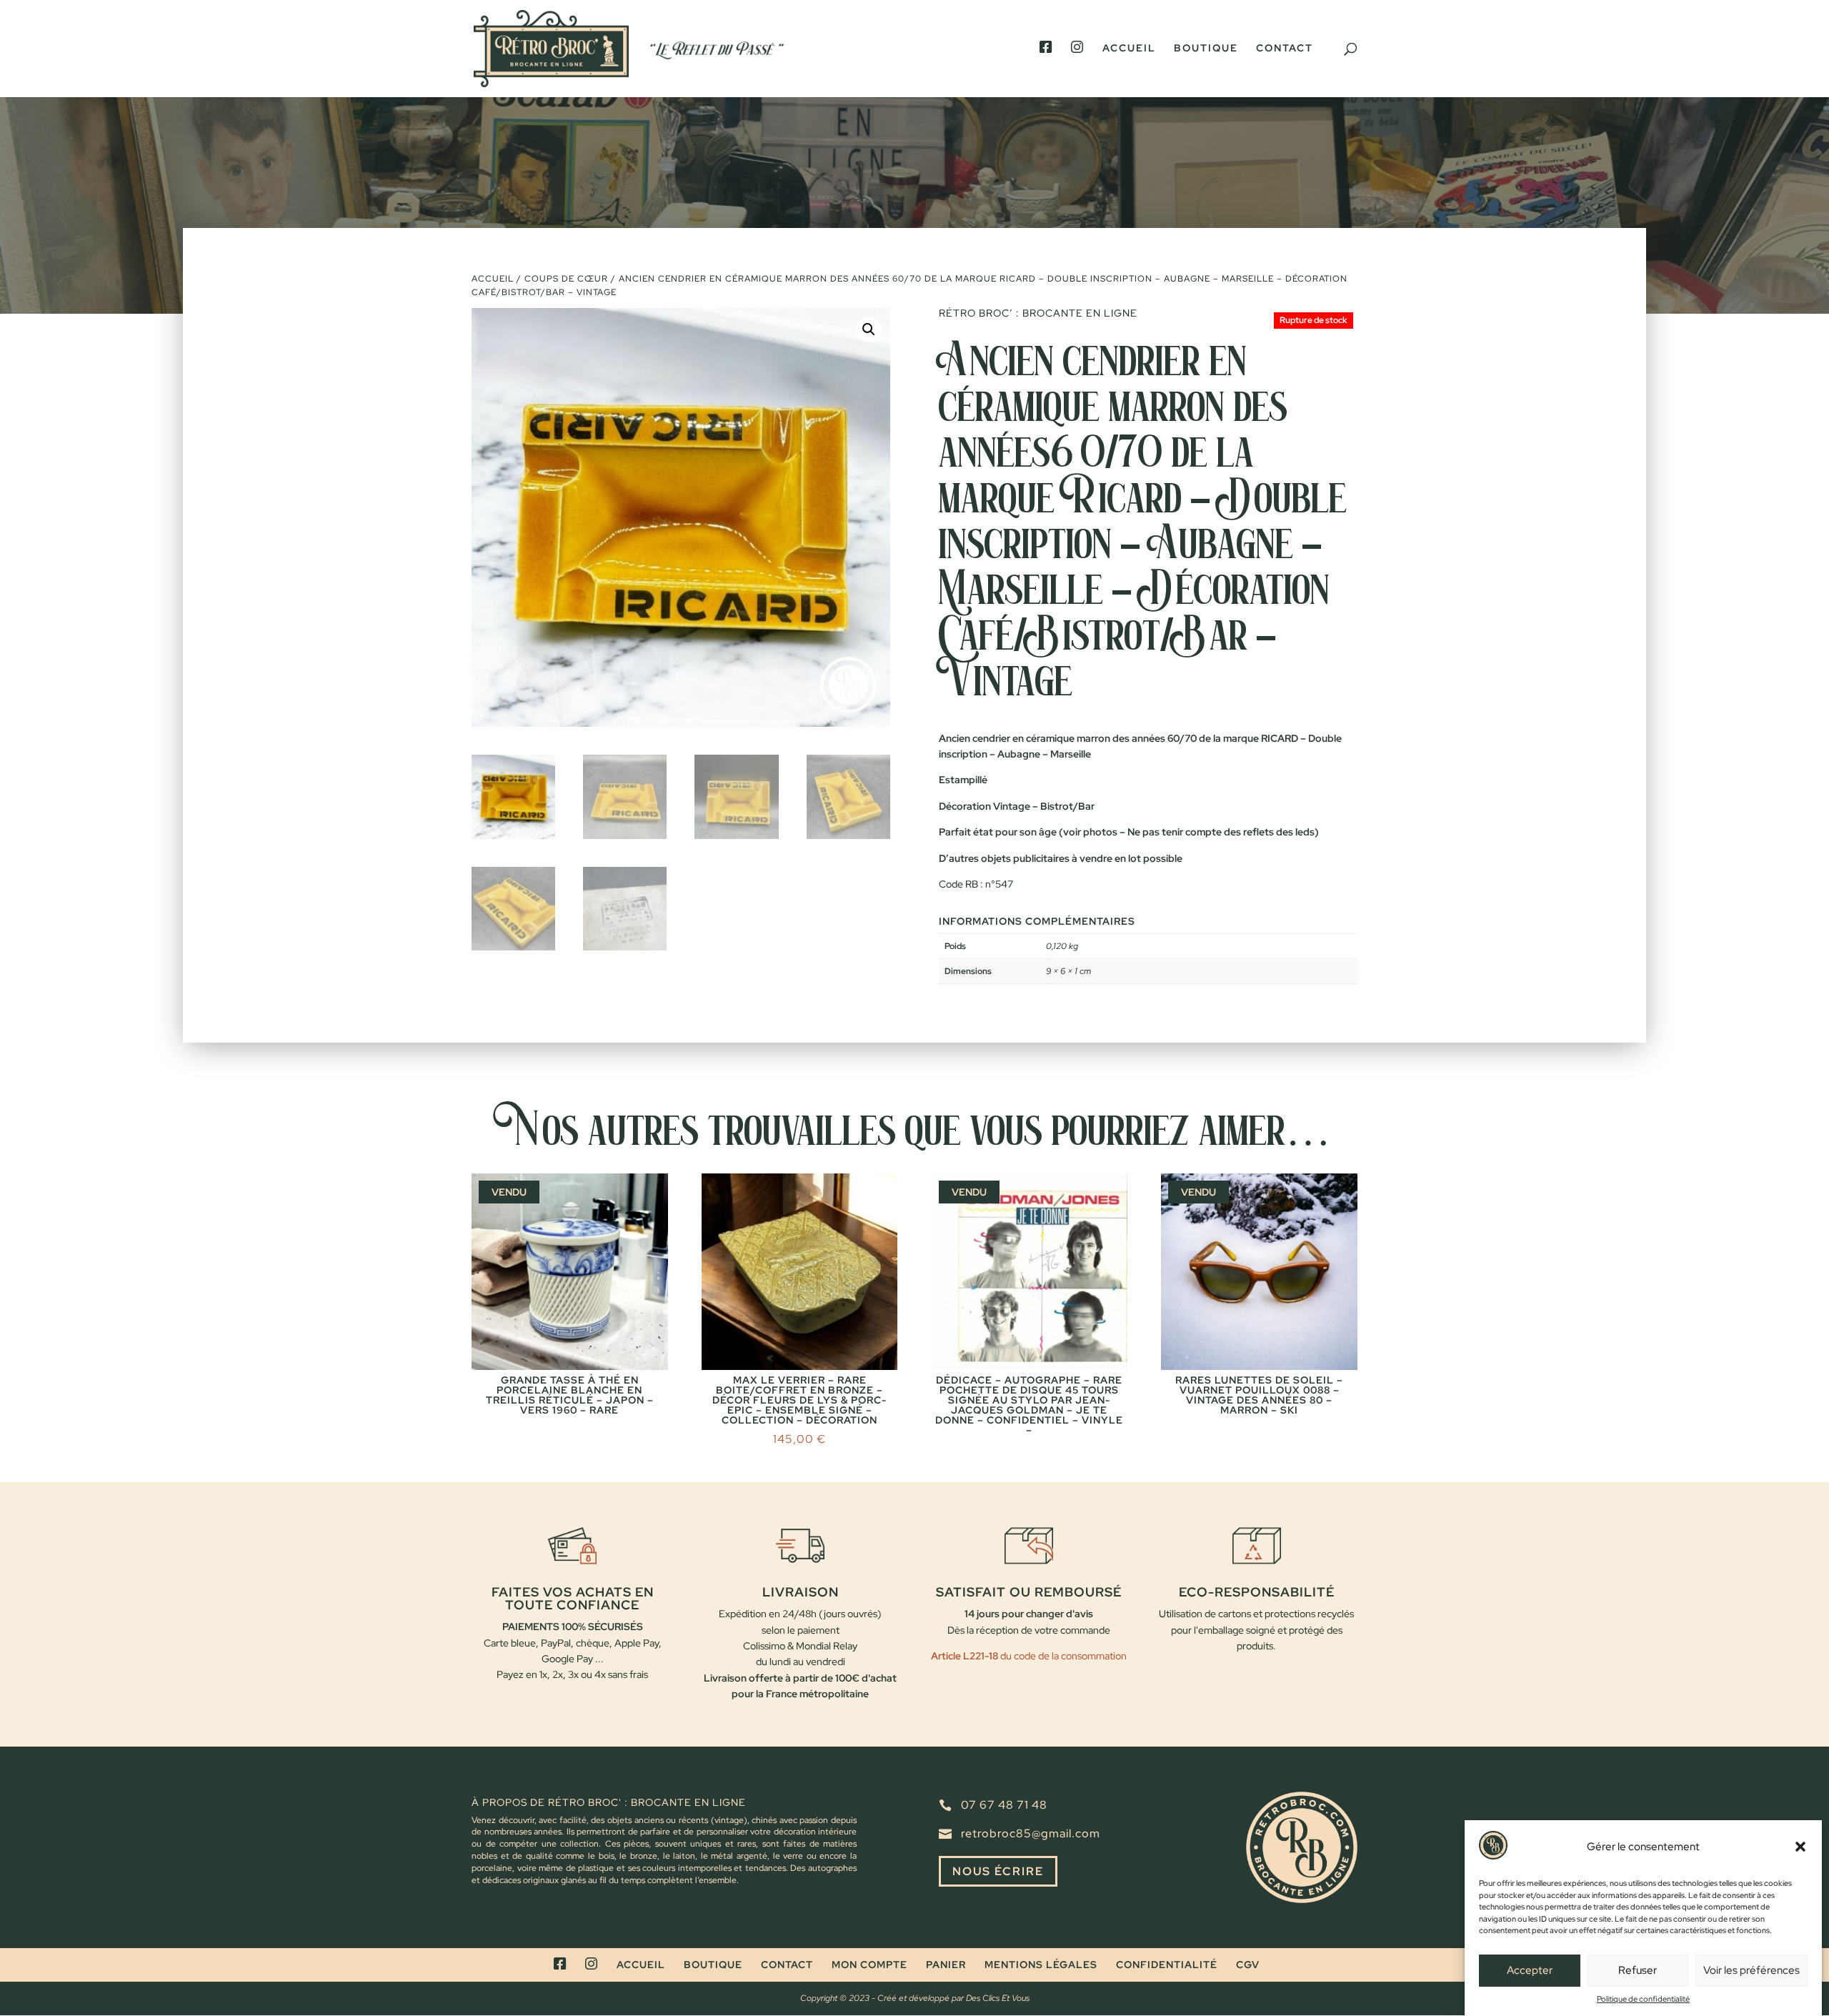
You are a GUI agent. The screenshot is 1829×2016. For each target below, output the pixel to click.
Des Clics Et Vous (998, 1998)
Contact (1285, 49)
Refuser (1638, 1970)
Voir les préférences (1751, 1970)
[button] (1800, 1847)
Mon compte (869, 1965)
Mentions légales (1041, 1965)
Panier (946, 1965)
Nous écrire (998, 1871)
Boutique (1206, 49)
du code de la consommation (1062, 1656)
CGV (1248, 1965)
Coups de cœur (566, 279)
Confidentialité (1167, 1965)
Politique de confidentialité (1643, 1999)
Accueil (1129, 49)
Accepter (1530, 1970)
